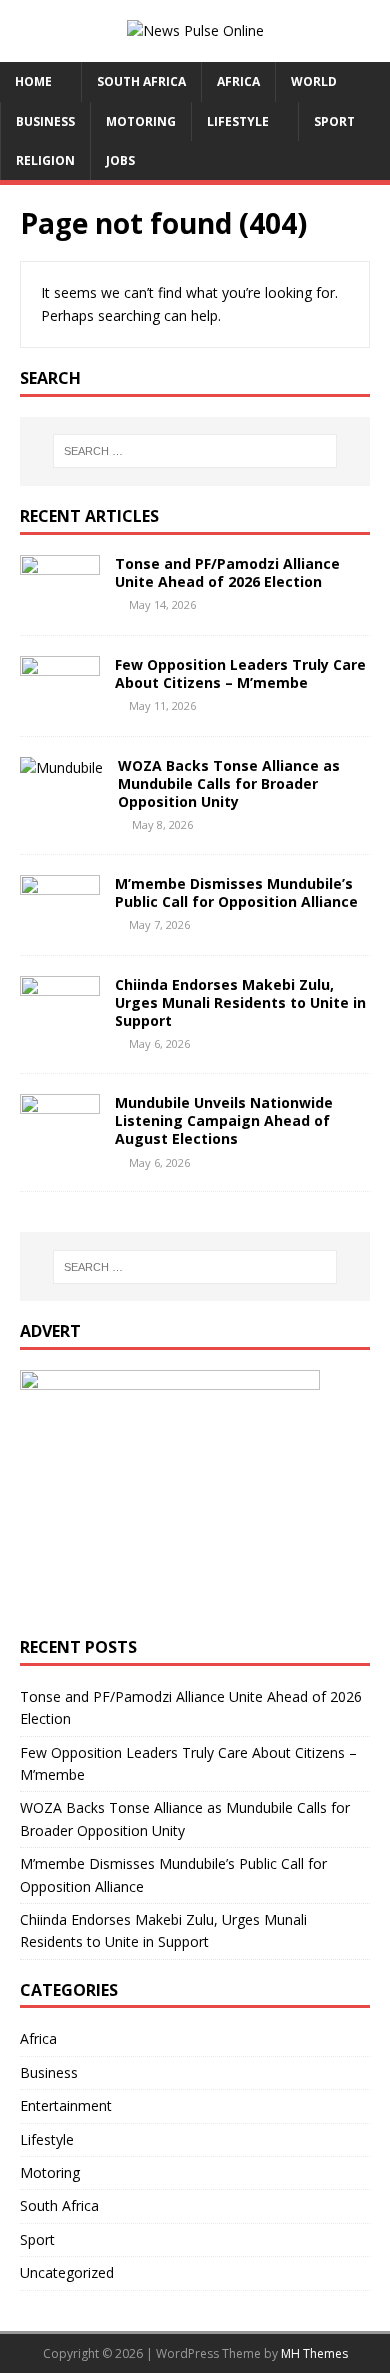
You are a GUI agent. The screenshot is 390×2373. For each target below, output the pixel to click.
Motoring (141, 121)
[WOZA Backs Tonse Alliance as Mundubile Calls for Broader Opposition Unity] (61, 767)
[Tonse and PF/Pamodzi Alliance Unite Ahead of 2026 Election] (60, 602)
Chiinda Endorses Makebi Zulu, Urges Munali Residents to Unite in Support (240, 1002)
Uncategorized (67, 2272)
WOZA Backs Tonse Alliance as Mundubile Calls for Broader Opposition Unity (229, 783)
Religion (45, 160)
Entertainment (66, 2105)
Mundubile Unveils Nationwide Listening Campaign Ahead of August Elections (224, 1120)
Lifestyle (238, 121)
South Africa (141, 81)
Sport (334, 121)
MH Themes (314, 2353)
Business (45, 121)
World (314, 81)
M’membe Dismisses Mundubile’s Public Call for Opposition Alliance (236, 892)
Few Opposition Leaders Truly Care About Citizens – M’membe (240, 673)
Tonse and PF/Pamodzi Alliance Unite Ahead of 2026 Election (227, 572)
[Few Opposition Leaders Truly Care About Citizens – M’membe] (60, 703)
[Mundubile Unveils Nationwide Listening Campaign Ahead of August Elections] (60, 1142)
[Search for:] (195, 451)
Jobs (120, 160)
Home (33, 81)
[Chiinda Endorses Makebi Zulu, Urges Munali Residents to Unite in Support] (60, 1023)
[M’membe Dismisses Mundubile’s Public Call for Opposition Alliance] (60, 922)
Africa (238, 81)
